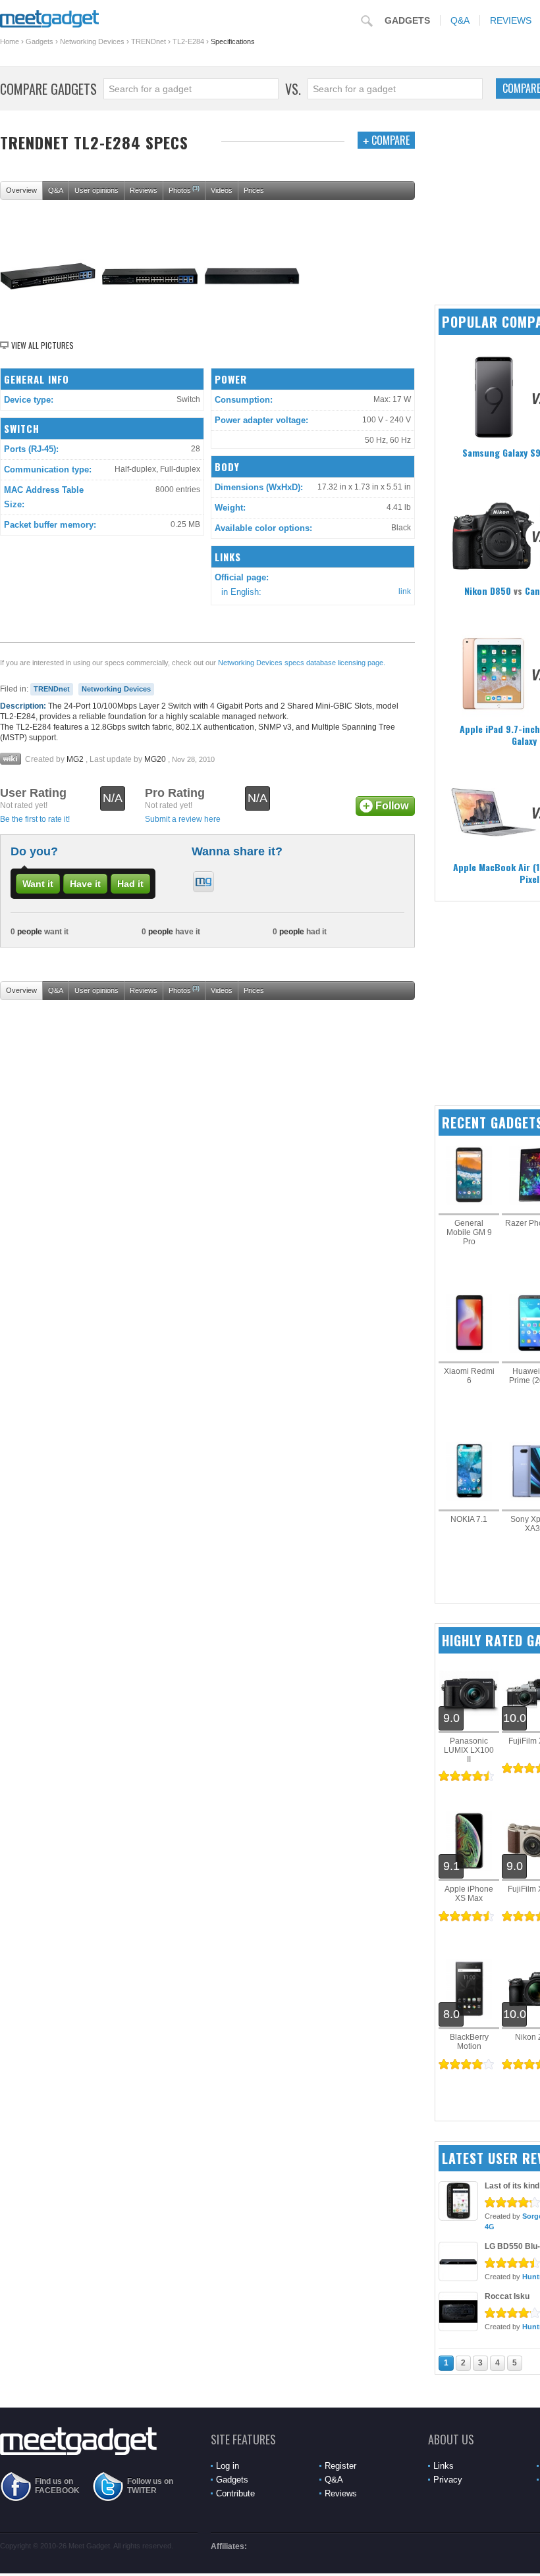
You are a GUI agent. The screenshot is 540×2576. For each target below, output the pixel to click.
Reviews (144, 190)
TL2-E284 (188, 41)
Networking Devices (92, 41)
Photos (184, 189)
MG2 (75, 759)
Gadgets (407, 20)
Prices (254, 190)
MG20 (155, 759)
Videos (222, 190)
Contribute (235, 2493)
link (405, 592)
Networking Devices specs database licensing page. (302, 663)
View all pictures (42, 345)
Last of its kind (512, 2186)
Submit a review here (183, 819)
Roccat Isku (507, 2296)
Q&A (460, 20)
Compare (386, 140)
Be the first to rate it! (35, 819)
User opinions (96, 190)
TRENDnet (148, 41)
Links (444, 2466)
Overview (21, 190)
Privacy (448, 2480)
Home (10, 41)
